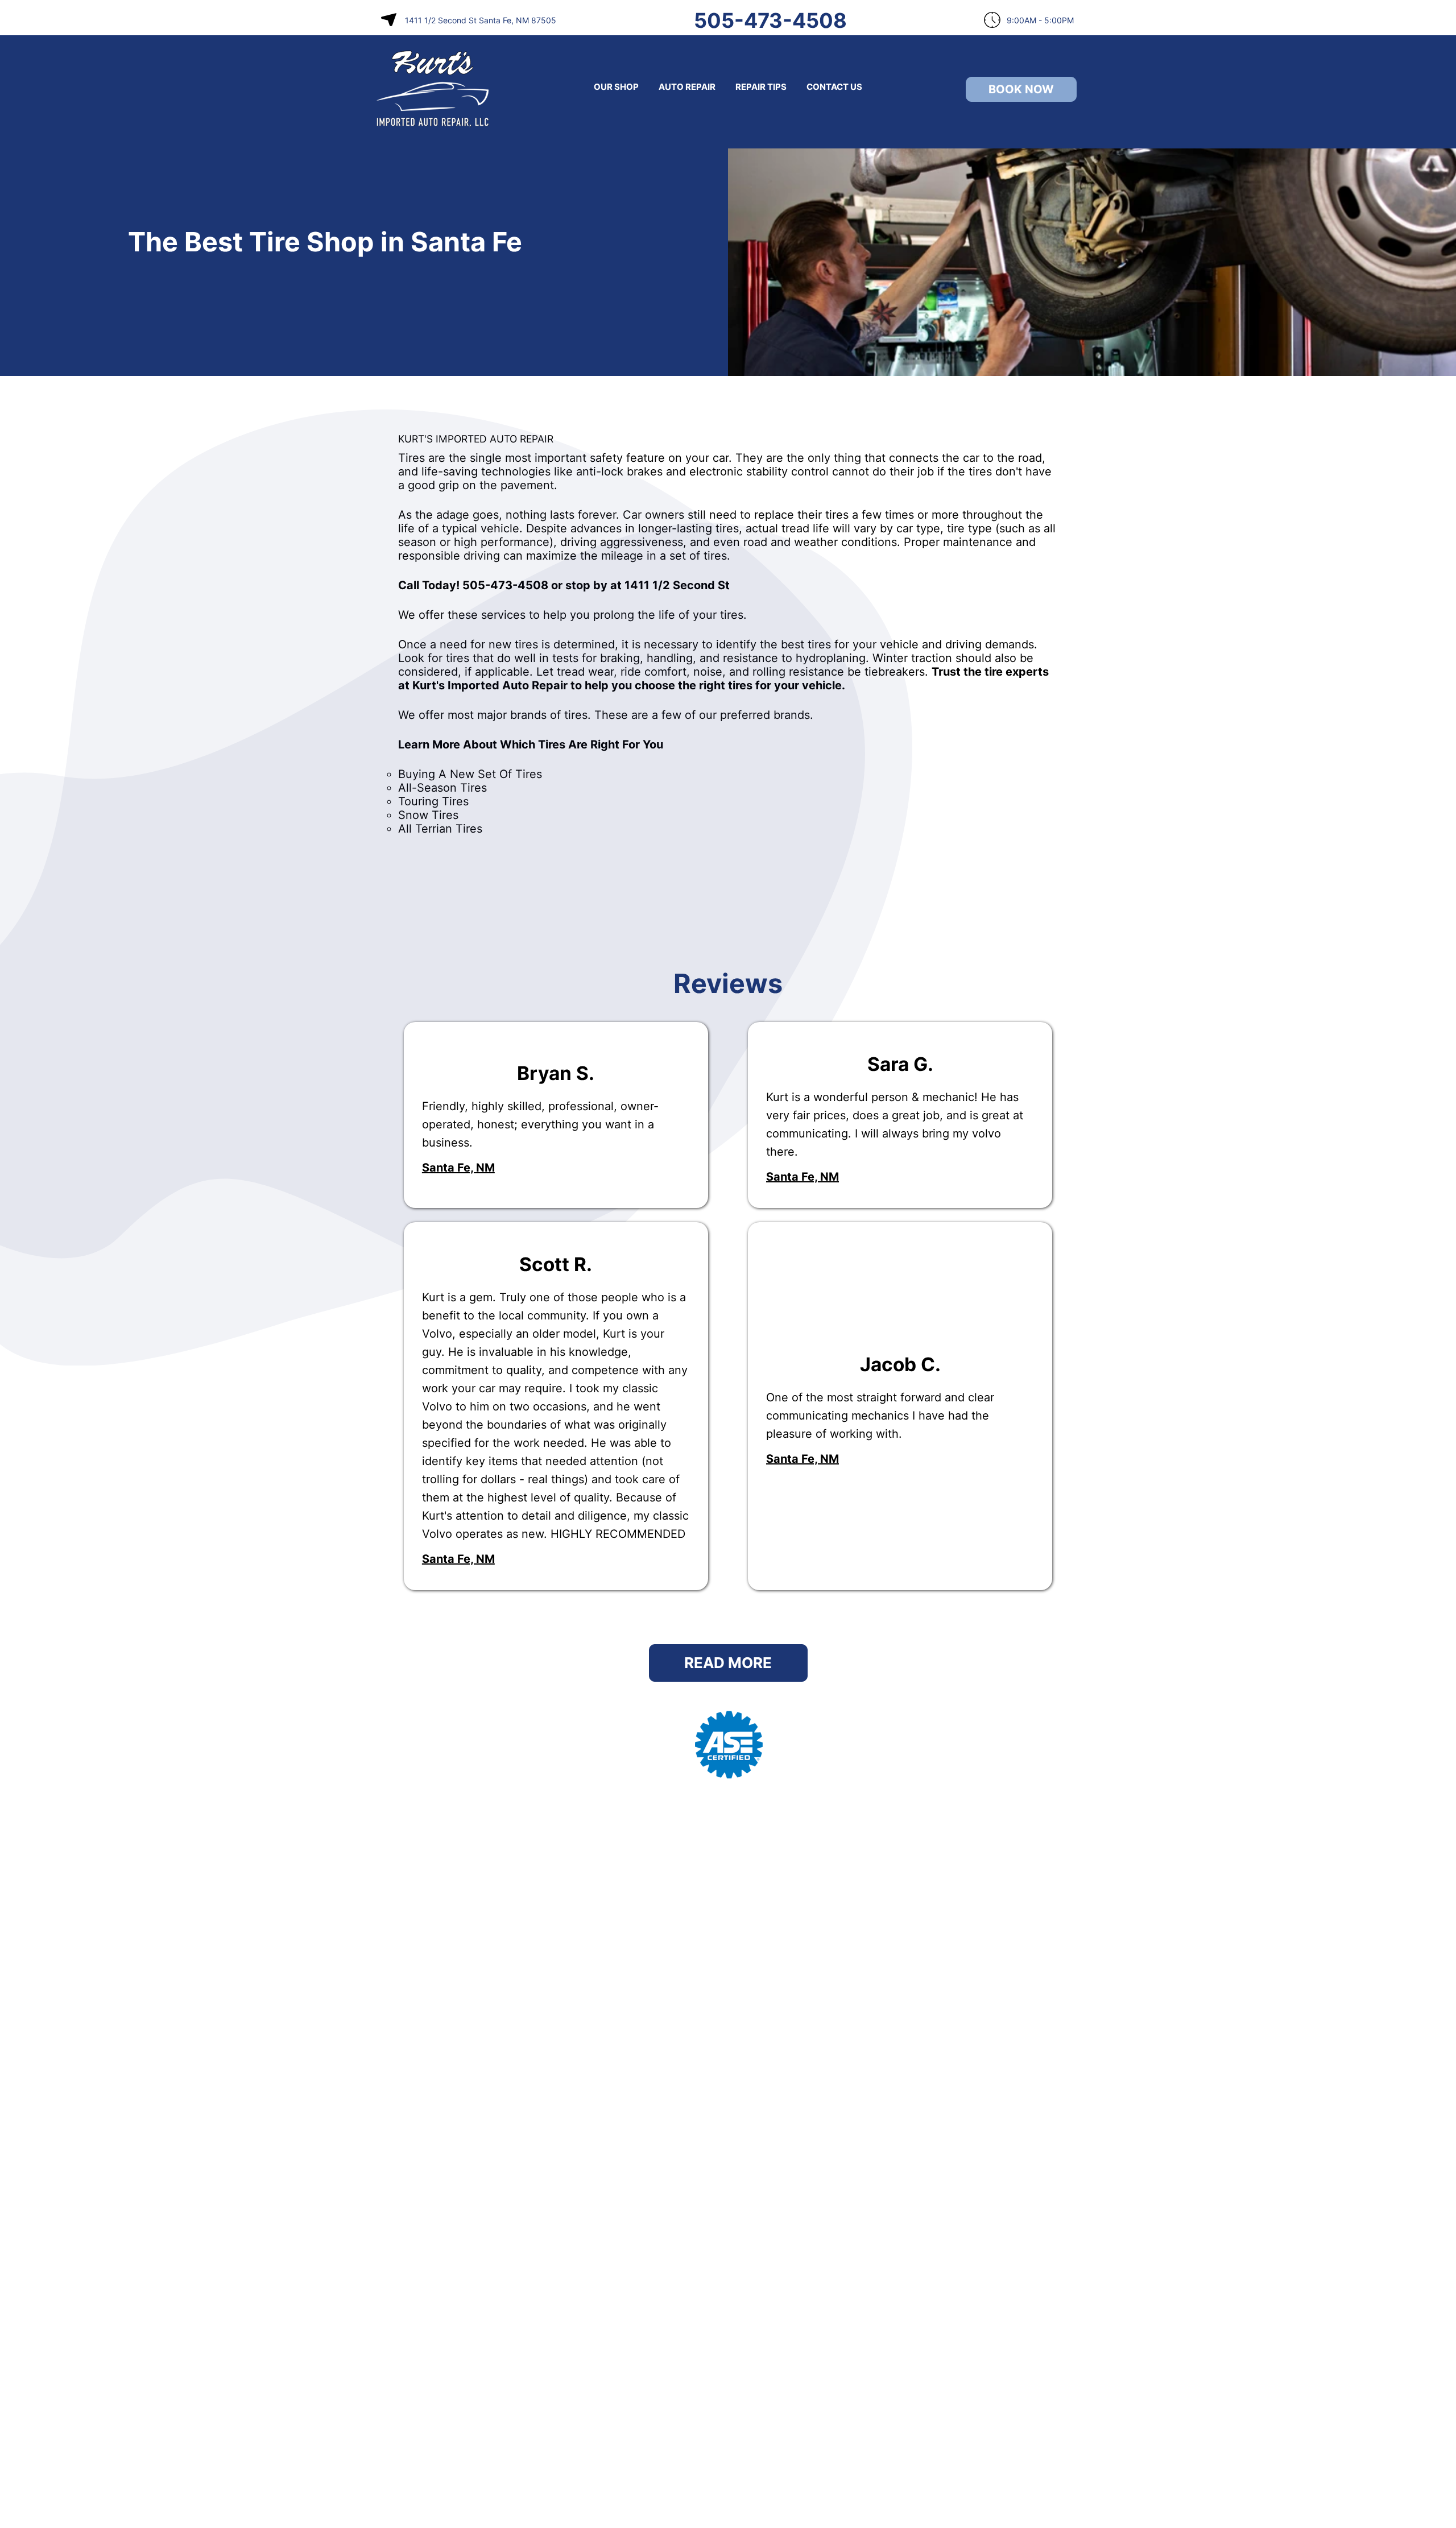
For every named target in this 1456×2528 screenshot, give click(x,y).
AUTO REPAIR (687, 87)
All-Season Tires (442, 788)
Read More (728, 1663)
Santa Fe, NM (458, 1168)
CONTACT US (834, 87)
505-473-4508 (770, 20)
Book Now (1021, 89)
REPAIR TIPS (761, 87)
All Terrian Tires (440, 829)
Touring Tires (433, 801)
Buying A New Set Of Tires (470, 774)
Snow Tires (428, 815)
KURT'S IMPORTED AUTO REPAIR (476, 439)
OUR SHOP (616, 87)
